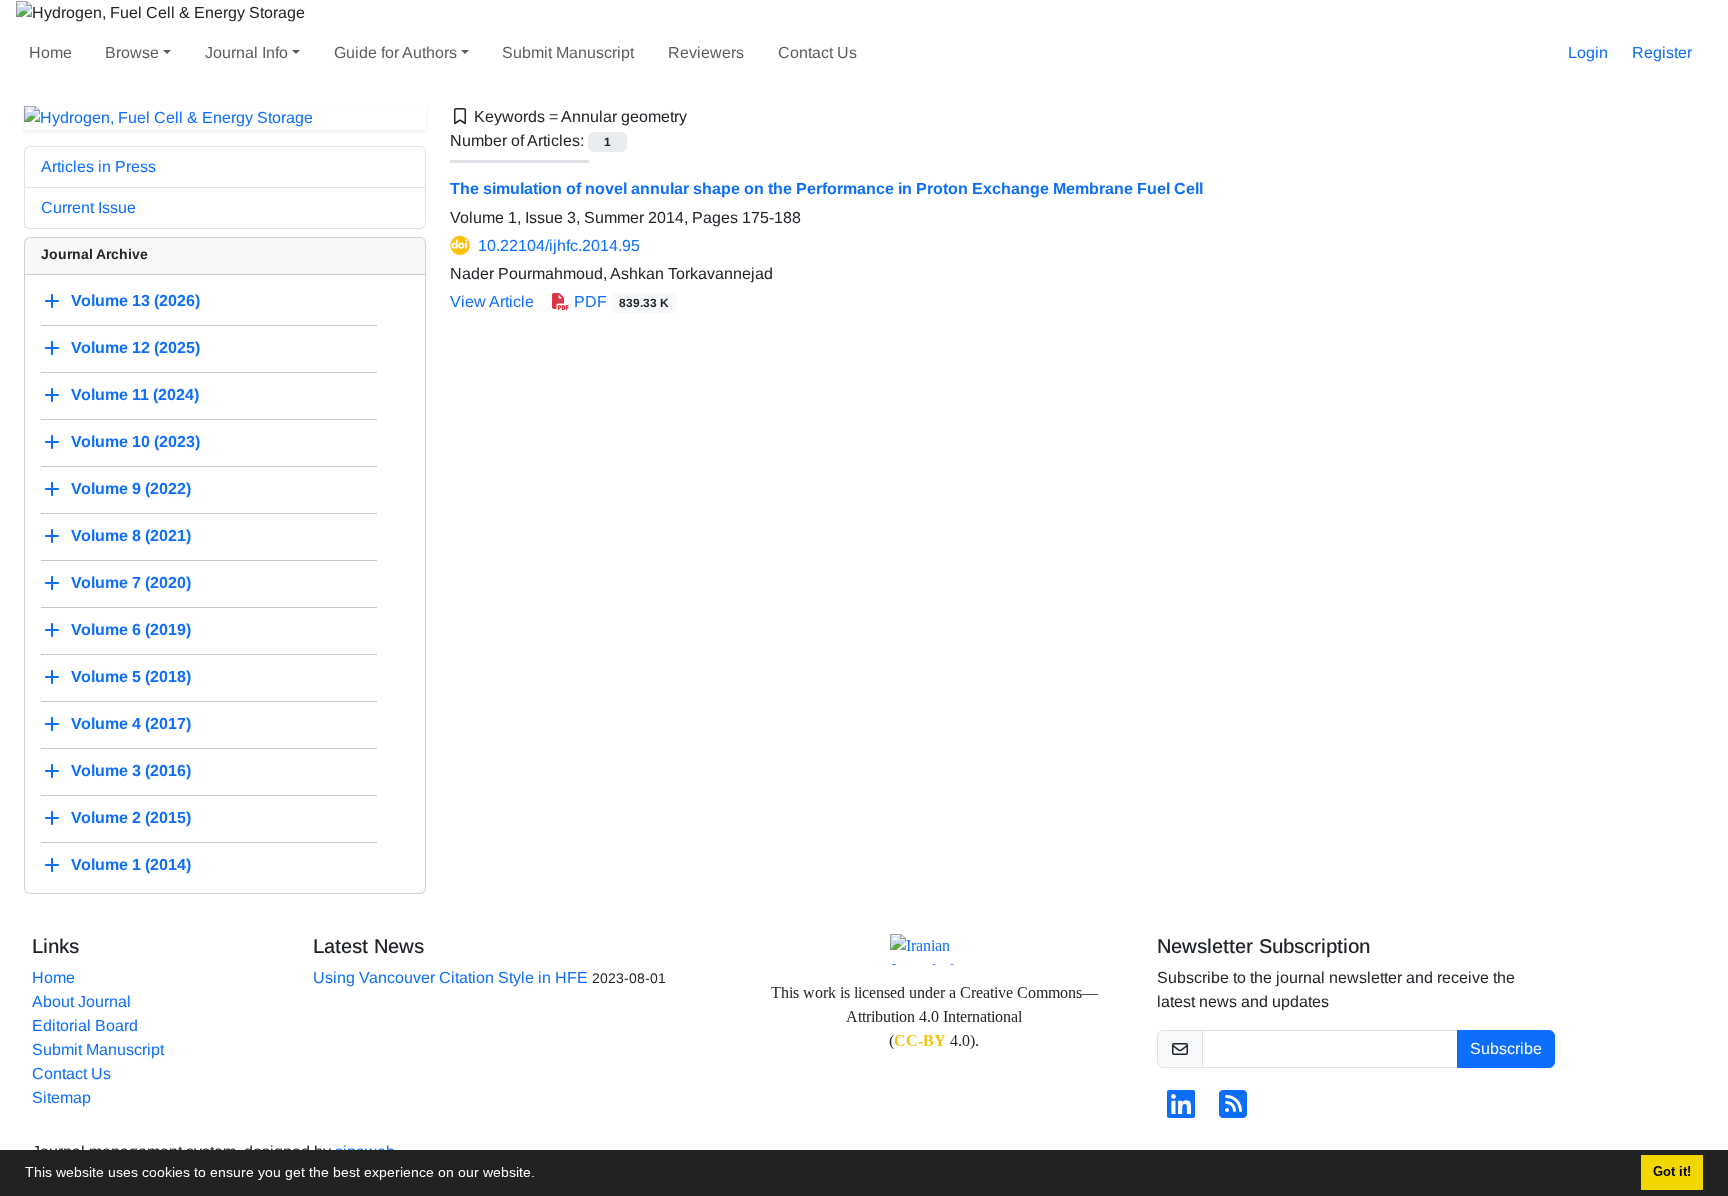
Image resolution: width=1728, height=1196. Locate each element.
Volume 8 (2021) (131, 536)
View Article (492, 301)
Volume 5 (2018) (131, 677)
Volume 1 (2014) (131, 865)
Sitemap (61, 1097)
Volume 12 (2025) (135, 348)
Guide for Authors (395, 52)
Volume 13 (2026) (135, 301)
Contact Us (817, 52)
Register (1662, 52)
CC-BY (920, 1040)
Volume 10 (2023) (135, 442)
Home (50, 52)
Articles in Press (98, 166)
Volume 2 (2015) (131, 818)
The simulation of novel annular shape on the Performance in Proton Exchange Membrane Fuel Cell (826, 188)
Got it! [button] (1672, 1172)
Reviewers (706, 52)
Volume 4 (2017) (131, 724)
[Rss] (1233, 1110)
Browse (132, 52)
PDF (619, 301)
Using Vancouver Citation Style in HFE (450, 977)
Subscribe (1506, 1048)
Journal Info (246, 52)
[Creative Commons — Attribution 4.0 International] (934, 949)
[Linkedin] (1181, 1110)
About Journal (81, 1001)
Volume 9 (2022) (131, 489)
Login (1588, 52)
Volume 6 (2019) (131, 630)
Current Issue (88, 207)
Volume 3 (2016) (131, 771)
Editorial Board (85, 1025)
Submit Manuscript (568, 52)
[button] (542, 1175)
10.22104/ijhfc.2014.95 (559, 245)
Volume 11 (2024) (135, 395)
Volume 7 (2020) (131, 583)
